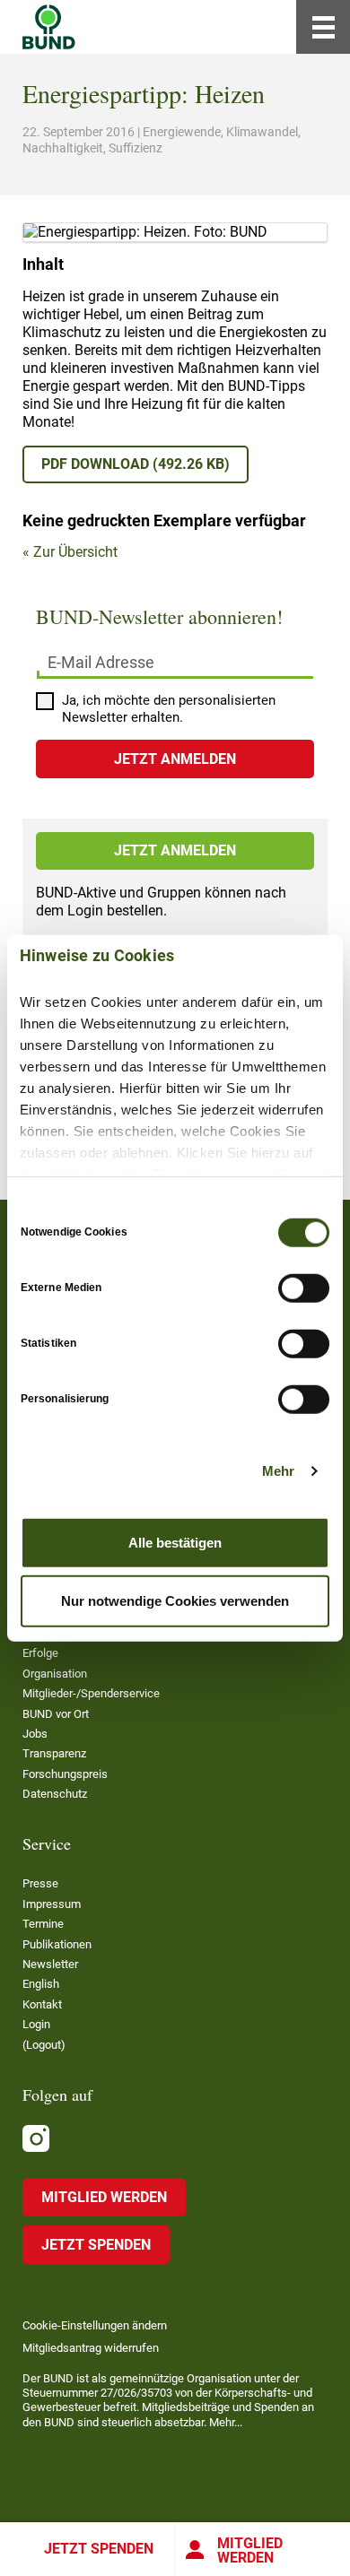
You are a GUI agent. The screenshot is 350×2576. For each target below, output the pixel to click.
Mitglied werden (250, 2550)
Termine (43, 1924)
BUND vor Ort (56, 1714)
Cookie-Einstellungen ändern (95, 2325)
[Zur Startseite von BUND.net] (49, 27)
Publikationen (57, 1944)
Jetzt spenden (99, 2549)
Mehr (278, 1471)
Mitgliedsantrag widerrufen (91, 2348)
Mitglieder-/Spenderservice (91, 1693)
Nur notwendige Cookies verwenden (175, 1601)
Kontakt (42, 2004)
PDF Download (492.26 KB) (136, 464)
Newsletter (50, 1964)
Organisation (55, 1674)
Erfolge (40, 1653)
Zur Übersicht (75, 552)
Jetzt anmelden (175, 850)
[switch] (304, 1288)
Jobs (35, 1734)
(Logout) (44, 2045)
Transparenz (54, 1753)
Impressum (52, 1904)
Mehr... (226, 2422)
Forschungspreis (65, 1774)
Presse (40, 1883)
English (41, 1984)
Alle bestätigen (175, 1542)
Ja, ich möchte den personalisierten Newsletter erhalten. (169, 709)
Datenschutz (55, 1794)
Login (36, 2024)
